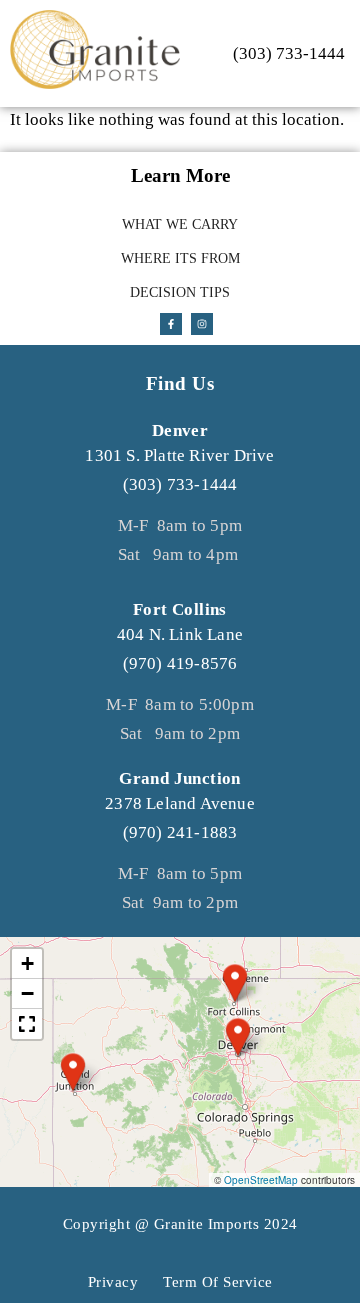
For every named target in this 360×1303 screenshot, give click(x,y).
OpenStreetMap (261, 1180)
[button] (73, 1072)
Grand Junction (180, 778)
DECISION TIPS (180, 292)
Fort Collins (180, 609)
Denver (180, 430)
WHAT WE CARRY (180, 224)
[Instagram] (202, 324)
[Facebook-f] (171, 324)
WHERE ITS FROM (180, 258)
